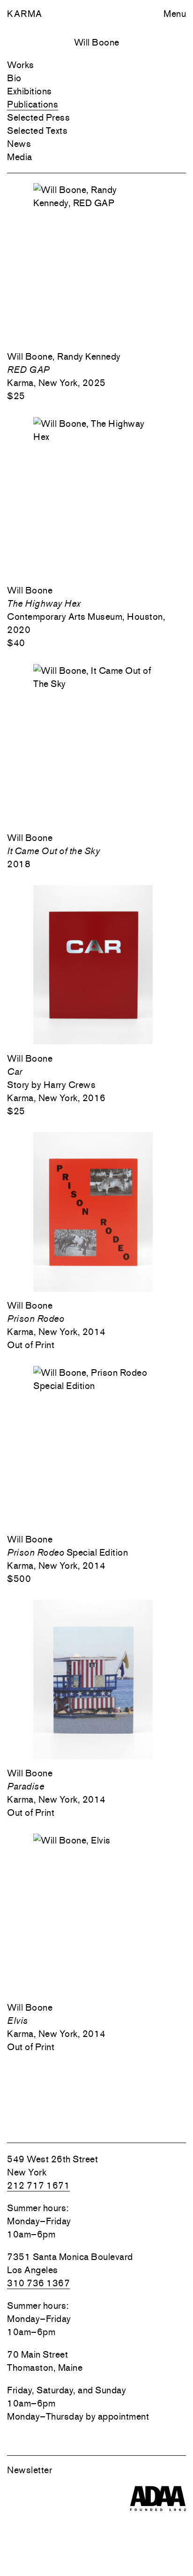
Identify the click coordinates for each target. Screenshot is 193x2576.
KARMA (25, 14)
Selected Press (38, 117)
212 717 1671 (38, 2185)
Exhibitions (30, 91)
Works (21, 65)
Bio (14, 78)
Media (20, 157)
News (19, 144)
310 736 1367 (38, 2283)
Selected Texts (37, 131)
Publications (33, 104)
